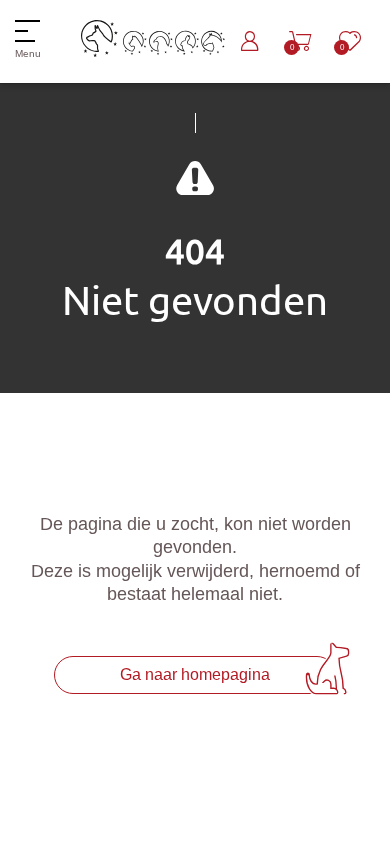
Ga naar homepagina (195, 674)
